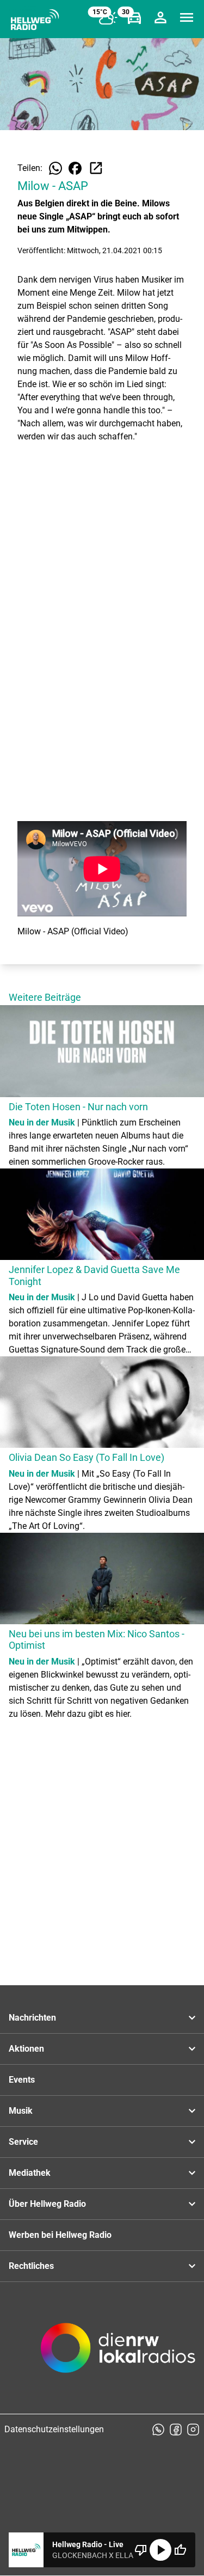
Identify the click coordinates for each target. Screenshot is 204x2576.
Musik (21, 2111)
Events (22, 2080)
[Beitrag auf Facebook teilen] (75, 168)
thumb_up (180, 2550)
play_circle (160, 2550)
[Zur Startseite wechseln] (35, 20)
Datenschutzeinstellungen (54, 2429)
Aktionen (26, 2049)
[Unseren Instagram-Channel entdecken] (193, 2430)
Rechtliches (31, 2266)
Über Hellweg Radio (47, 2204)
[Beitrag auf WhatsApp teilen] (55, 168)
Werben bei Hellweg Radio (60, 2235)
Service (23, 2142)
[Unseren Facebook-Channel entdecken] (176, 2430)
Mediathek (30, 2173)
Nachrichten (32, 2018)
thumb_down (141, 2550)
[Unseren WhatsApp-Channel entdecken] (158, 2430)
